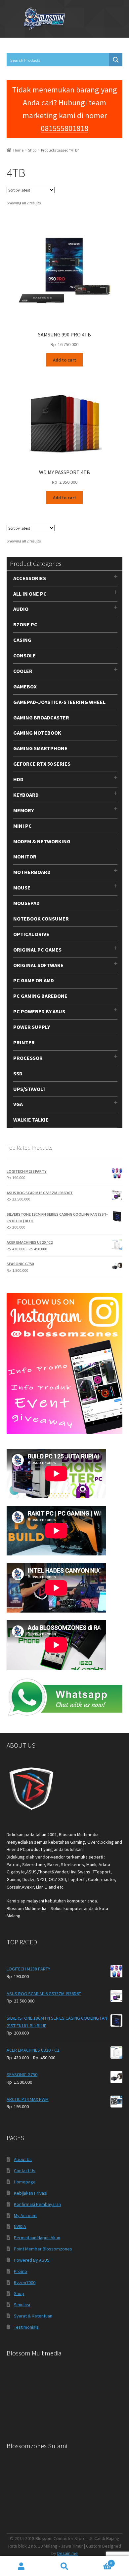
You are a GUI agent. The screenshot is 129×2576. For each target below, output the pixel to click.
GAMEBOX (25, 686)
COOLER (23, 671)
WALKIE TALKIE (31, 1120)
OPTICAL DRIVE (31, 934)
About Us (23, 2159)
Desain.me (67, 2553)
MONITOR (25, 856)
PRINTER (24, 1042)
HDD (18, 779)
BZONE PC (25, 624)
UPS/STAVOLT (29, 1089)
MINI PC (22, 826)
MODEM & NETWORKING (42, 841)
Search (64, 2566)
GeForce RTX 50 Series (42, 764)
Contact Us (25, 2171)
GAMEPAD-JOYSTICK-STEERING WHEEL (59, 702)
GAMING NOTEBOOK (37, 733)
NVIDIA (20, 2226)
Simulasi (22, 2305)
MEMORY (23, 810)
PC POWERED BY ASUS (39, 1011)
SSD (18, 1073)
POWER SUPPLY (32, 1027)
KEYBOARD (26, 795)
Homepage (25, 2182)
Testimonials (26, 2327)
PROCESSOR (28, 1058)
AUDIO (21, 609)
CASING (22, 640)
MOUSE (22, 888)
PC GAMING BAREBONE (40, 996)
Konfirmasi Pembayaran (37, 2204)
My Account (25, 2215)
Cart (99, 2561)
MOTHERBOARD (32, 872)
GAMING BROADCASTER (41, 717)
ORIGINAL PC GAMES (37, 950)
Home (18, 150)
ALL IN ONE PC (30, 594)
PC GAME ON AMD (34, 980)
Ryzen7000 (25, 2282)
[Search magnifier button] (116, 60)
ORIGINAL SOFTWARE (38, 965)
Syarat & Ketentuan (33, 2316)
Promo (21, 2271)
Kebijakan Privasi (31, 2193)
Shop (32, 150)
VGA (18, 1104)
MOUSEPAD (26, 903)
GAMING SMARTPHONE (40, 748)
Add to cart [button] (64, 360)
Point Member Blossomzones (43, 2249)
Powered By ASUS (32, 2260)
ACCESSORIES (30, 578)
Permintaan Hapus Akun (37, 2238)
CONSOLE (24, 655)
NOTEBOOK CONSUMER (41, 919)
